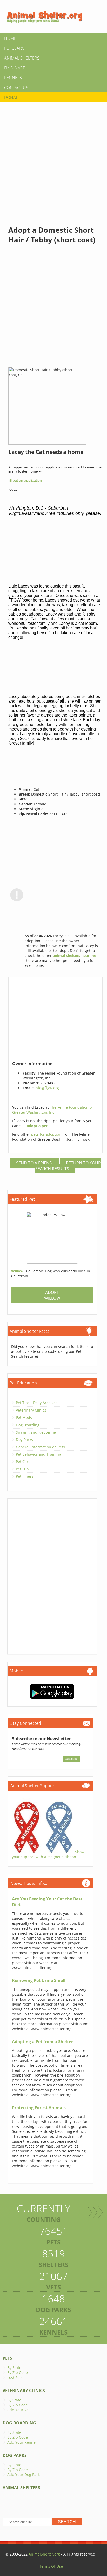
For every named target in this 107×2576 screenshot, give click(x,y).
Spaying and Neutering (36, 1432)
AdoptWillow (52, 1295)
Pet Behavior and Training (38, 1454)
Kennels (13, 78)
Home (10, 38)
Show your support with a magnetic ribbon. (48, 1854)
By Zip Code (18, 2373)
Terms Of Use (51, 2566)
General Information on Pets (40, 1447)
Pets (7, 2358)
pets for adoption (47, 1134)
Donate (12, 97)
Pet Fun (22, 1469)
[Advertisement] (53, 159)
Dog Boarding (28, 1425)
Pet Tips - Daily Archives (37, 1403)
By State (14, 2368)
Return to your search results (68, 1166)
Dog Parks (24, 1439)
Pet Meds (24, 1417)
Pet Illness (25, 1476)
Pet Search (16, 48)
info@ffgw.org (47, 1088)
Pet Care (23, 1461)
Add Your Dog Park (24, 2475)
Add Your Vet (19, 2410)
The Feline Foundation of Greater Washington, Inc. (53, 1110)
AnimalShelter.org (44, 2554)
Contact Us (16, 88)
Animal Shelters (22, 58)
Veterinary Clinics (31, 1410)
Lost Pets (15, 2377)
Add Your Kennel (22, 2442)
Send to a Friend (34, 1163)
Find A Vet (14, 68)
